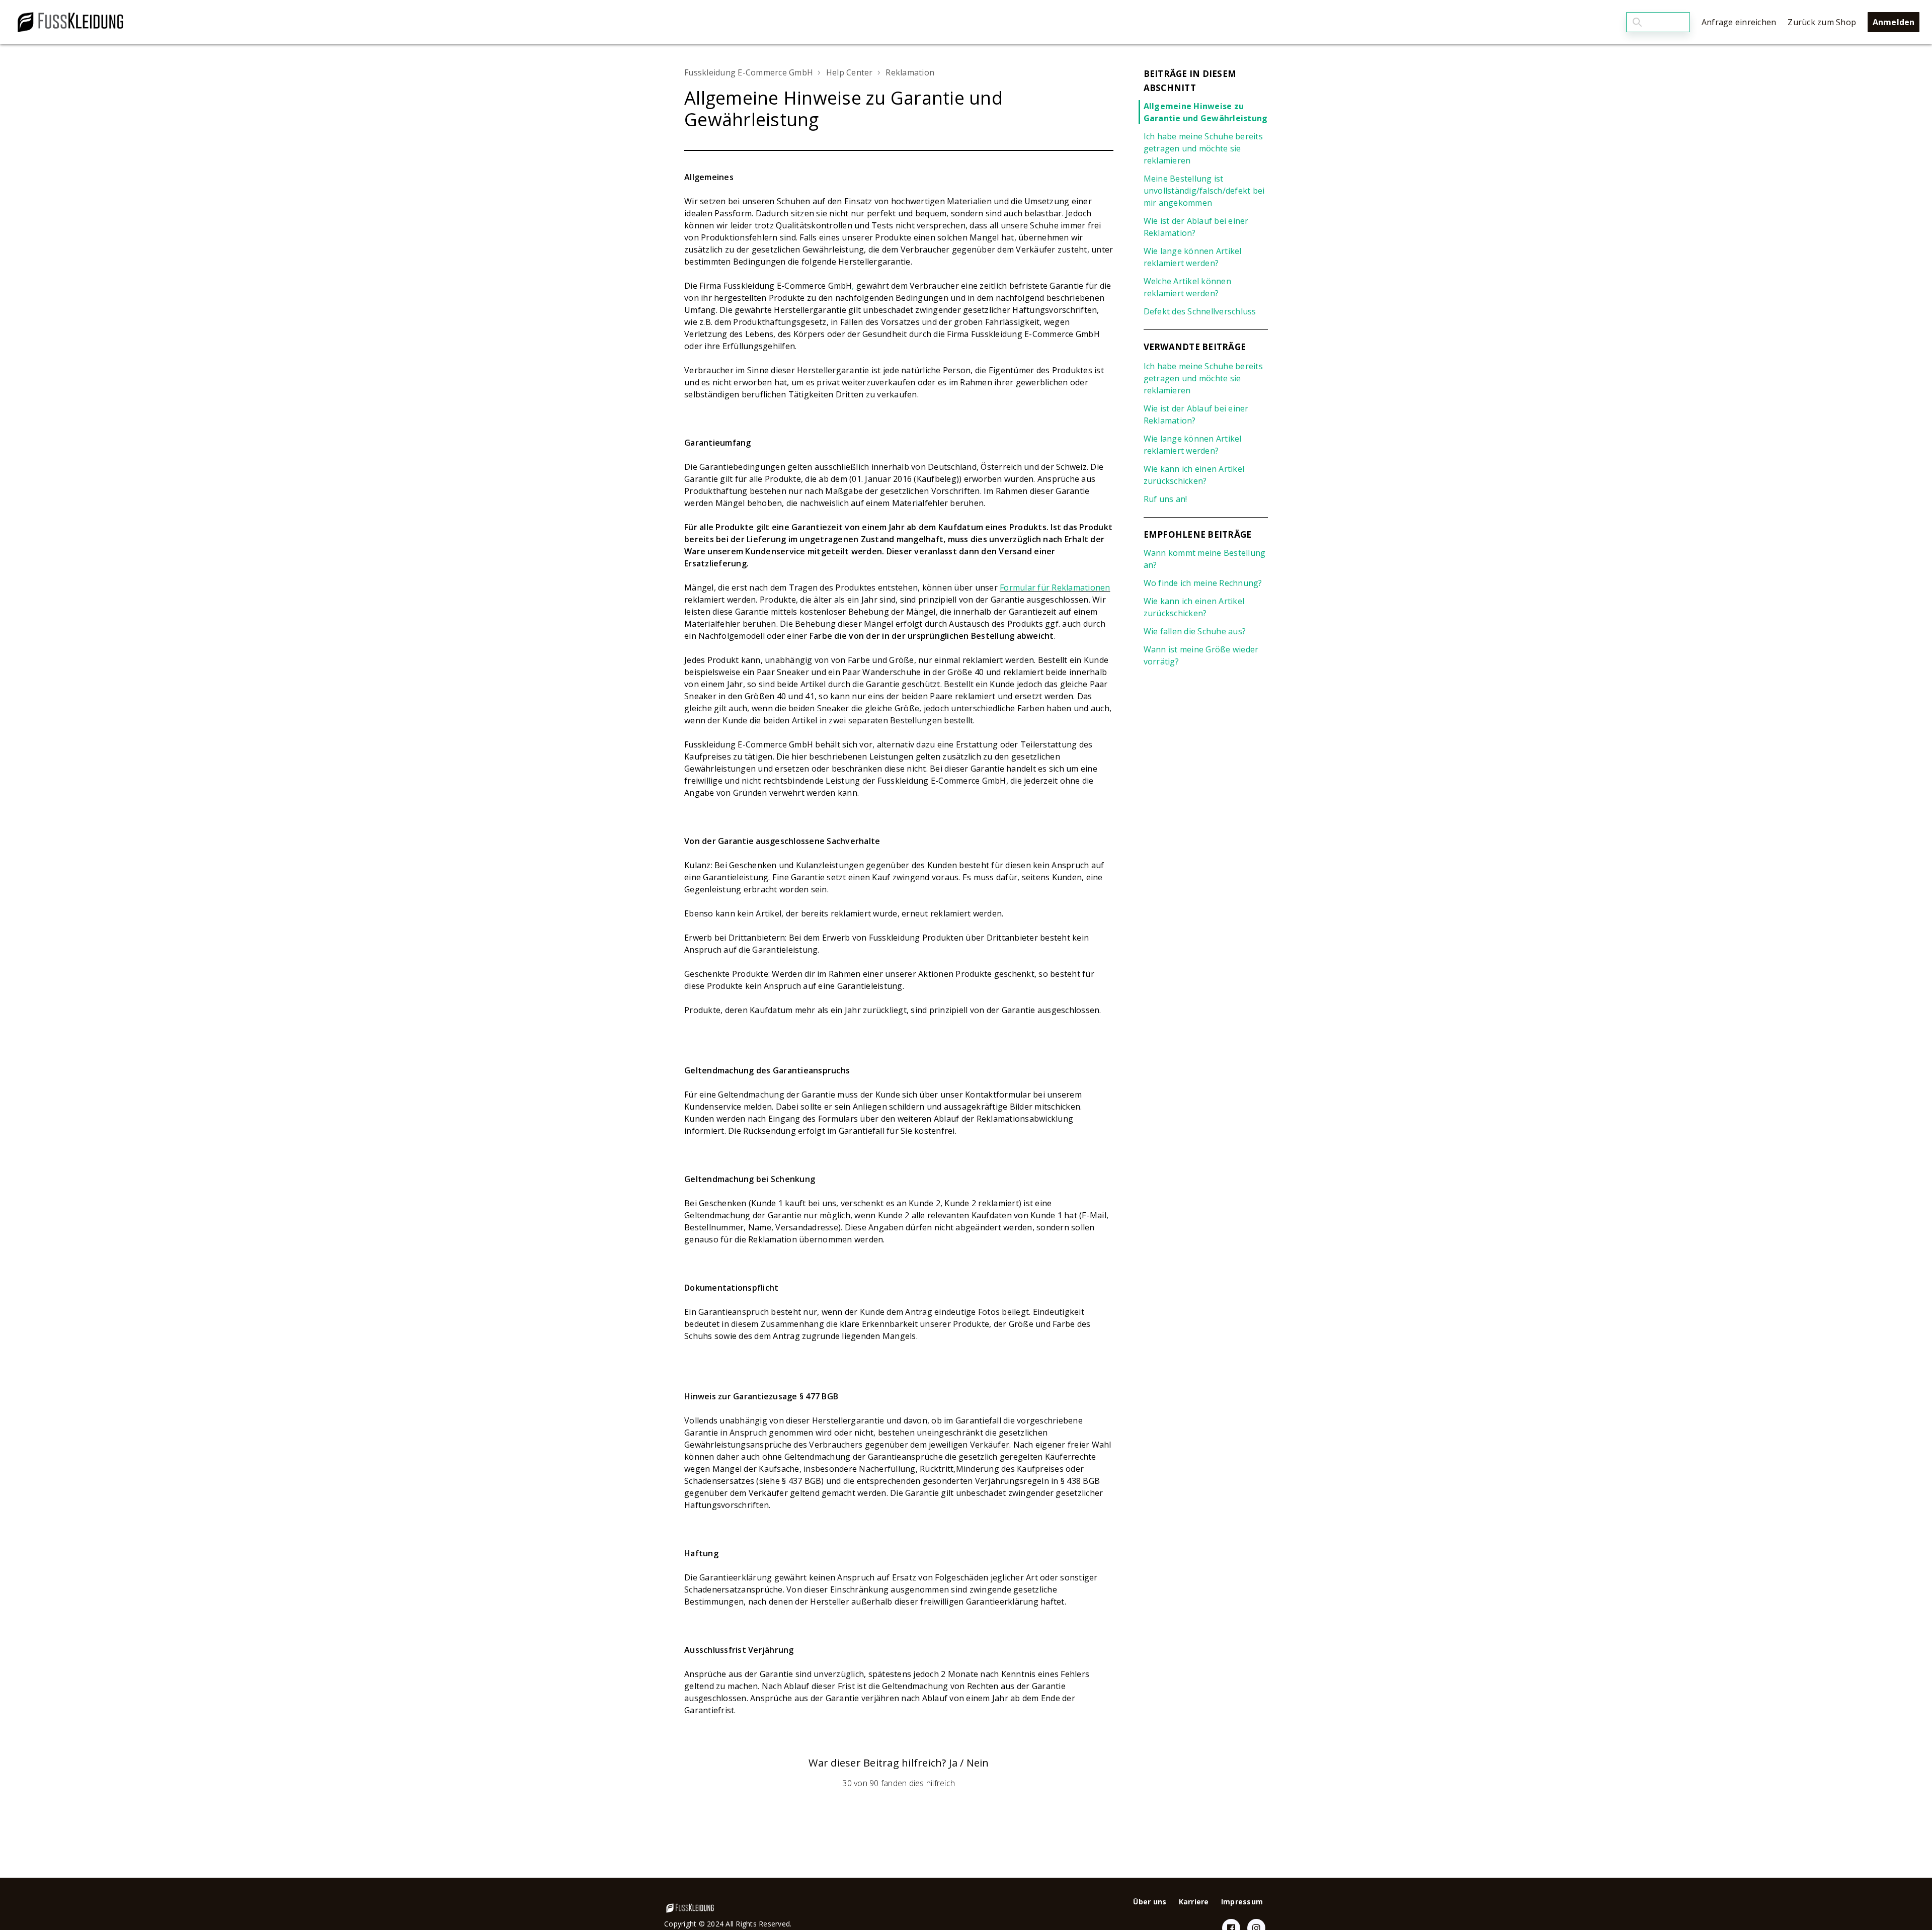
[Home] (70, 22)
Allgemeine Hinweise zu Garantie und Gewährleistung (1206, 112)
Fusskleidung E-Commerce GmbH (749, 72)
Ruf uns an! (1165, 499)
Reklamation (910, 72)
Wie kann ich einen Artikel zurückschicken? (1194, 475)
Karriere (1194, 1902)
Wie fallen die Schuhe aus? (1195, 631)
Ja (953, 1763)
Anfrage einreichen (1739, 22)
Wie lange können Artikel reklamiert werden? (1193, 257)
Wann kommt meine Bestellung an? (1205, 559)
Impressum (1242, 1902)
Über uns (1150, 1902)
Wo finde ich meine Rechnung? (1203, 583)
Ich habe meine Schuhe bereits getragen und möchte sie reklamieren (1203, 148)
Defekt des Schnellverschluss (1200, 311)
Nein (978, 1763)
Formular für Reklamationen (1055, 588)
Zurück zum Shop (1822, 22)
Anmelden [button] (1894, 22)
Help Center (850, 72)
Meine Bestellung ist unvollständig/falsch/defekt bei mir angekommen (1204, 191)
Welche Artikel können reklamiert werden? (1187, 287)
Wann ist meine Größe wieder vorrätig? (1201, 655)
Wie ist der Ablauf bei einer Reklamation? (1196, 227)
